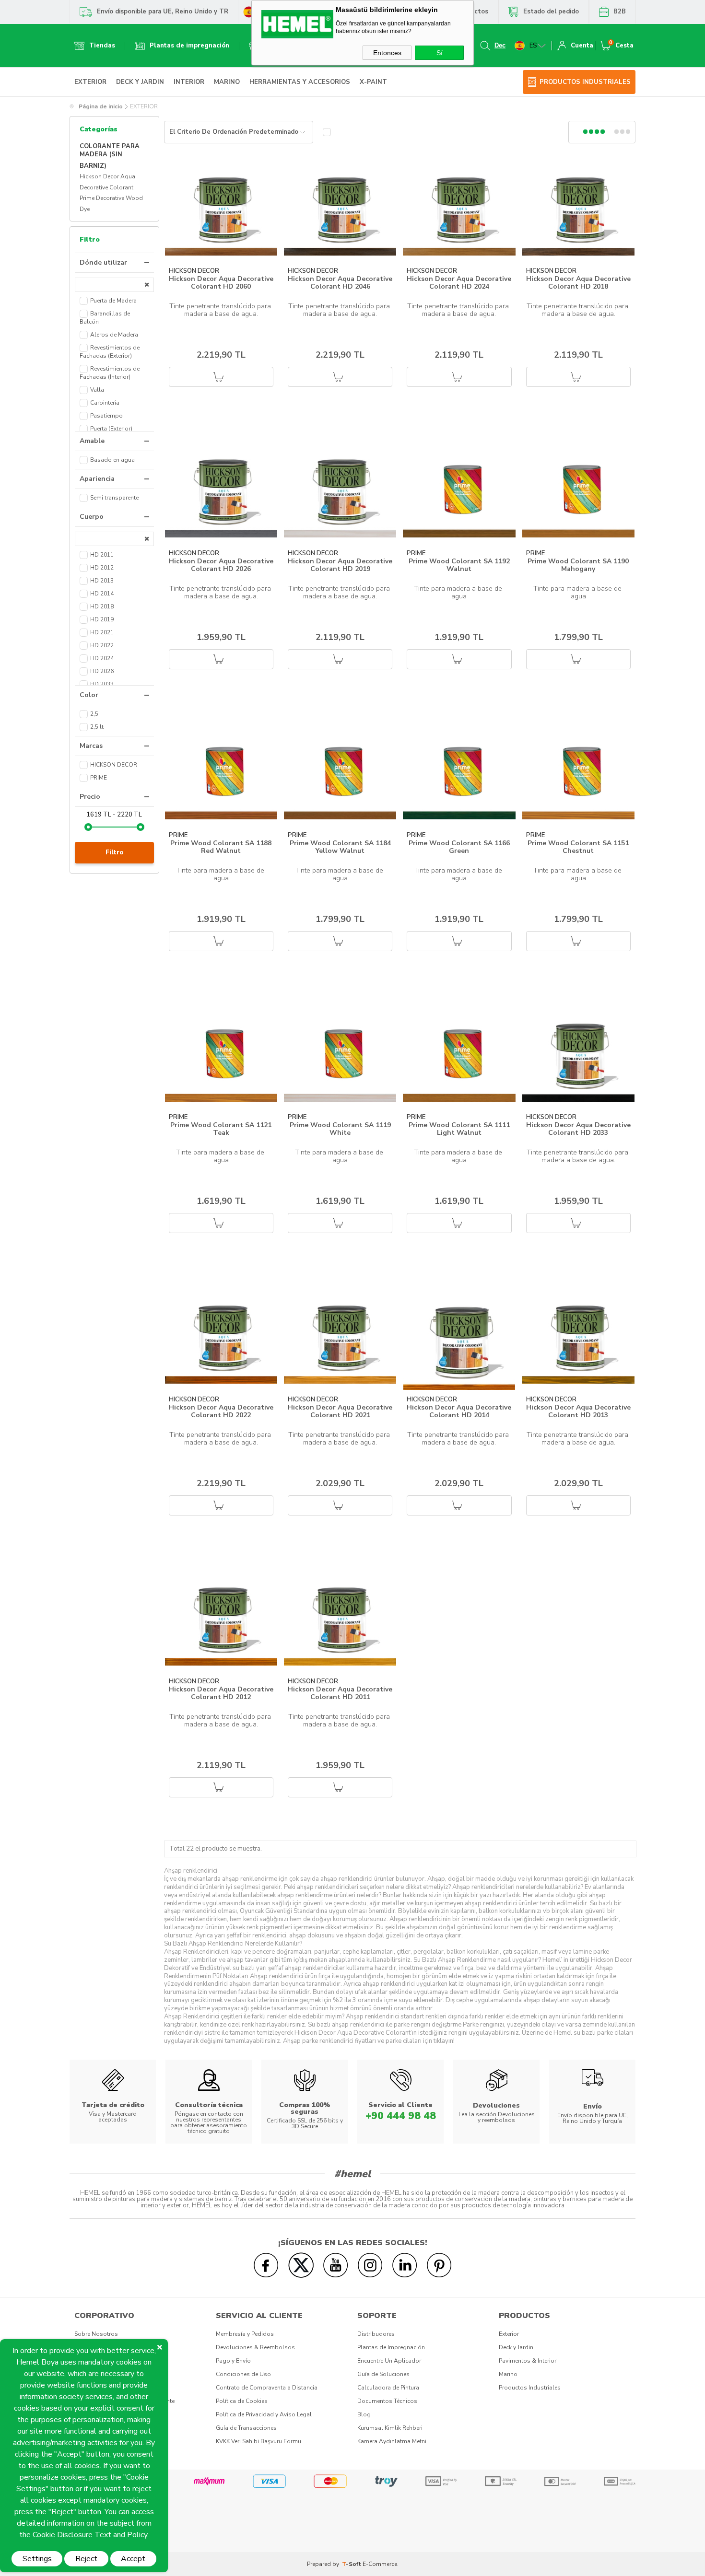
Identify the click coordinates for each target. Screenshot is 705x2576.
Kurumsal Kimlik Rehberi (390, 2428)
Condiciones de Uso (243, 2374)
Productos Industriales (530, 2388)
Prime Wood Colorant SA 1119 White (340, 1129)
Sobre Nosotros (96, 2334)
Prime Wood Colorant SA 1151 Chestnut (578, 847)
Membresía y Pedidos (245, 2334)
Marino (508, 2374)
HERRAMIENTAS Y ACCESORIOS (300, 82)
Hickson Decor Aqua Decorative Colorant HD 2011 (340, 1693)
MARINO (227, 82)
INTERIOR (189, 82)
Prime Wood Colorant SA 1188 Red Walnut (221, 847)
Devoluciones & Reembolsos (255, 2347)
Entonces (387, 53)
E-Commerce (380, 2564)
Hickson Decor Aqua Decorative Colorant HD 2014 (459, 1411)
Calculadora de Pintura (388, 2388)
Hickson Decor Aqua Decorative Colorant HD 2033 (578, 1129)
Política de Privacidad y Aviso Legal (264, 2414)
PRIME (416, 554)
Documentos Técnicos (387, 2401)
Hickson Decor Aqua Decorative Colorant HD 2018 (578, 283)
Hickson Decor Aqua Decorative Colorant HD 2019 (340, 565)
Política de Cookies (242, 2401)
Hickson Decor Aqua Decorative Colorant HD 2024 (459, 283)
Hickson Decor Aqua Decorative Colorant (107, 182)
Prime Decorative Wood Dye (111, 204)
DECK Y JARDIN (140, 82)
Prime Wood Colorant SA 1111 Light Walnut (459, 1129)
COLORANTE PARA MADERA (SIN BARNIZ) (110, 156)
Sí (440, 53)
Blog (364, 2414)
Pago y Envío (233, 2361)
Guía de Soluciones (383, 2374)
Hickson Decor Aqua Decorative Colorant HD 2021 (340, 1411)
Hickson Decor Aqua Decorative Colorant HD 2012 (221, 1693)
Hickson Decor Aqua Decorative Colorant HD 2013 (578, 1411)
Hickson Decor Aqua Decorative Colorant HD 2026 (221, 565)
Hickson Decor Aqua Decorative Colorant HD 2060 (221, 283)
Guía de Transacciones (246, 2428)
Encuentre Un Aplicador (389, 2361)
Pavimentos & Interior (528, 2361)
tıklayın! (444, 2041)
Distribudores (376, 2334)
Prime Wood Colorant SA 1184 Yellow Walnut (340, 847)
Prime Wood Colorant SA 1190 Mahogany (578, 565)
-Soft (352, 2564)
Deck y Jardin (516, 2347)
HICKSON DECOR (194, 271)
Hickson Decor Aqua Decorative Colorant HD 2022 (221, 1411)
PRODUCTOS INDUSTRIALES (585, 82)
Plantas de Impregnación (391, 2347)
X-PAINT (373, 82)
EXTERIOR (90, 82)
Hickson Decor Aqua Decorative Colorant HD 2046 (340, 283)
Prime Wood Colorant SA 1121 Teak (221, 1129)
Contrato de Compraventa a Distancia (267, 2388)
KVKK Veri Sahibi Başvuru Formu (258, 2441)
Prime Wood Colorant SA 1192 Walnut (459, 565)
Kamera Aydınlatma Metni (392, 2441)
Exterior (509, 2334)
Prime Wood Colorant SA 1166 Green (459, 847)
